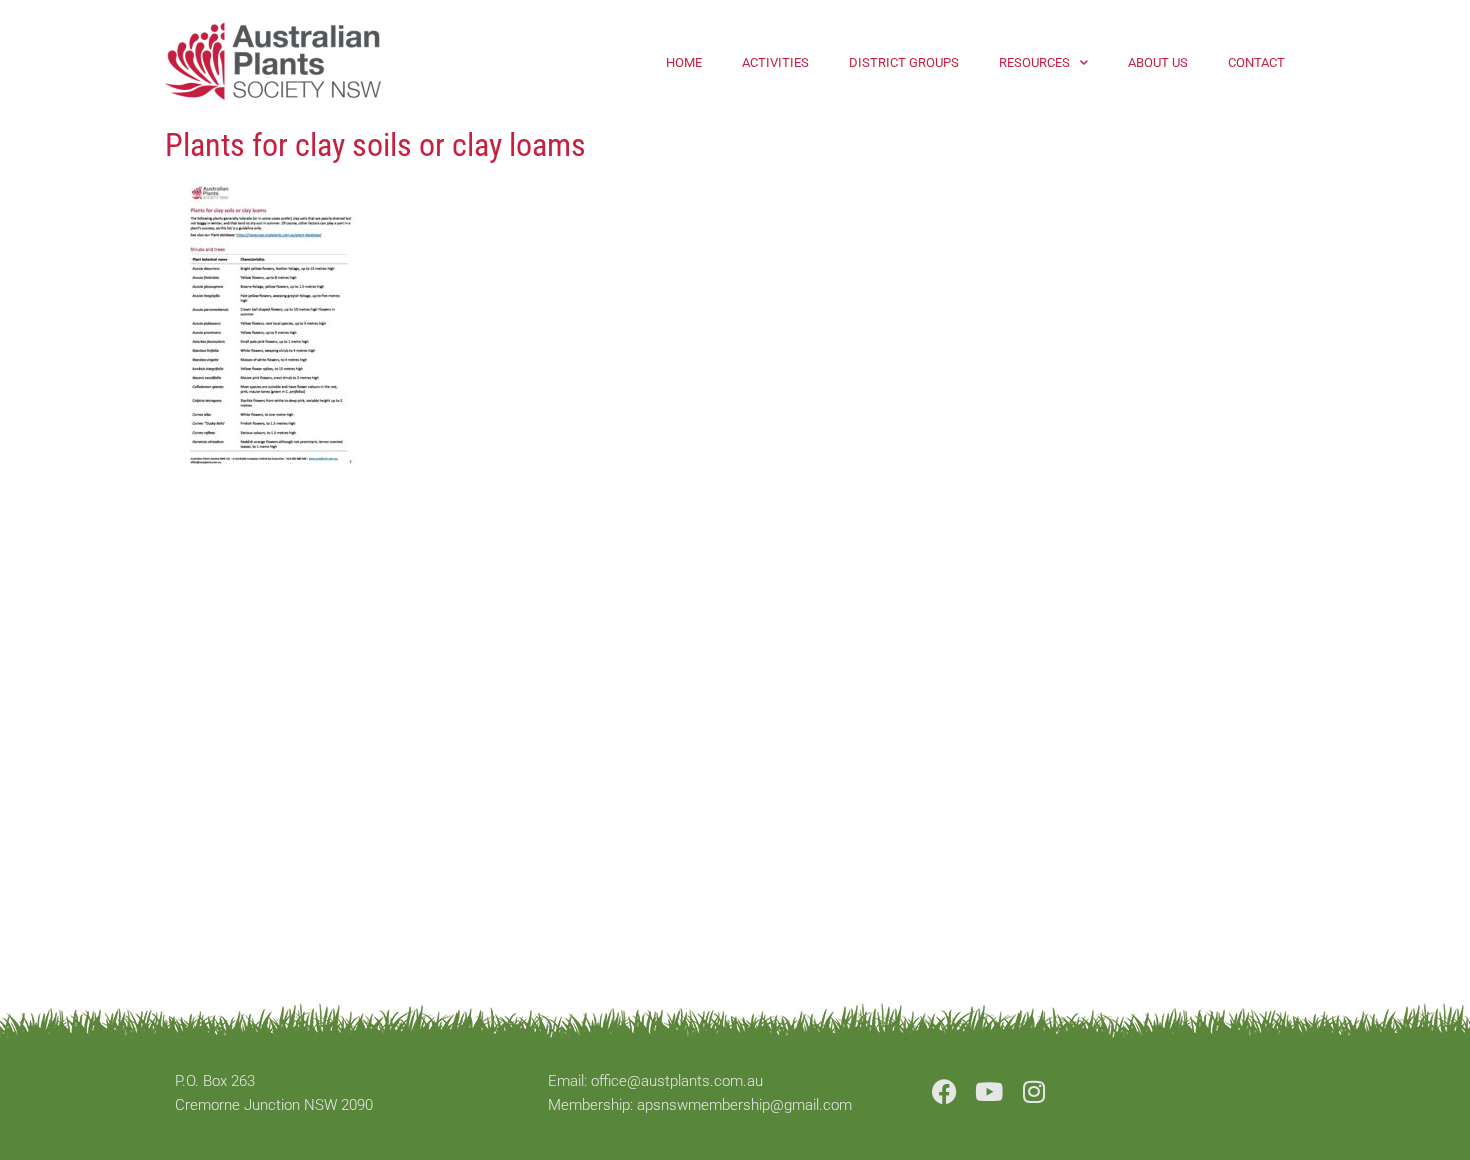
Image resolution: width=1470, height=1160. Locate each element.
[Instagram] (1034, 1091)
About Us (1158, 62)
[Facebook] (944, 1091)
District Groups (904, 62)
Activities (775, 62)
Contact (1256, 62)
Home (684, 62)
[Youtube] (989, 1091)
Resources (1034, 62)
